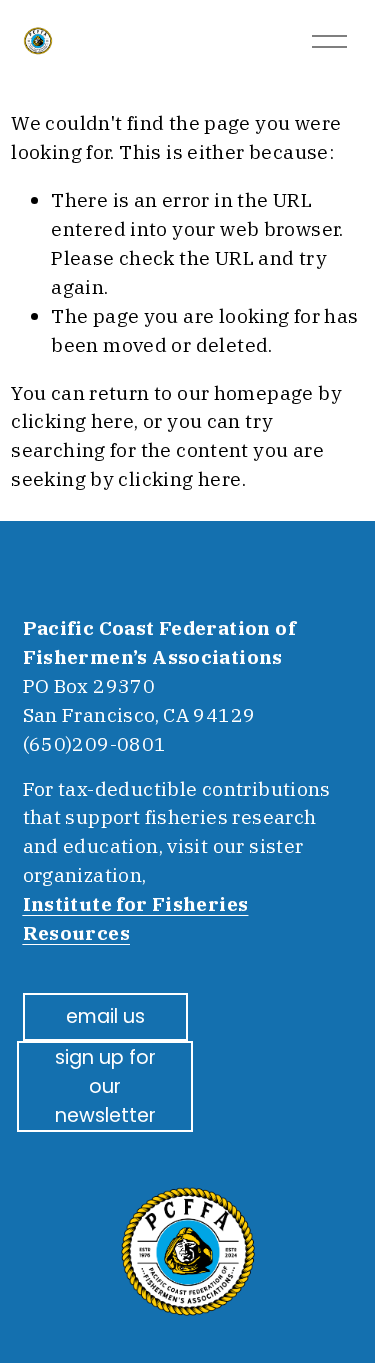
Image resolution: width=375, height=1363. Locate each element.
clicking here (72, 420)
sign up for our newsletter (105, 1086)
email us (105, 1016)
